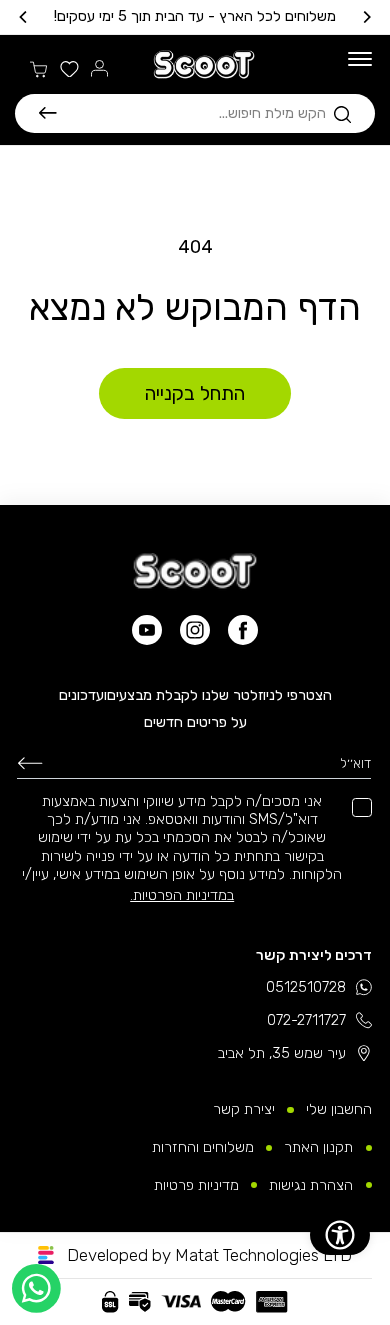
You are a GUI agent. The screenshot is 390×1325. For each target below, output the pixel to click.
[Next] (24, 17)
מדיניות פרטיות (196, 1185)
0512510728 (306, 987)
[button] (195, 113)
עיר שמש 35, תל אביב (282, 1053)
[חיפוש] (48, 113)
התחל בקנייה (195, 393)
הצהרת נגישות (311, 1185)
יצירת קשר (244, 1109)
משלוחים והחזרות (203, 1147)
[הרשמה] (30, 763)
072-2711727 (306, 1020)
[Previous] (366, 17)
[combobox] (191, 113)
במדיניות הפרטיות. (182, 895)
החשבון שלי (339, 1109)
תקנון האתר (318, 1147)
